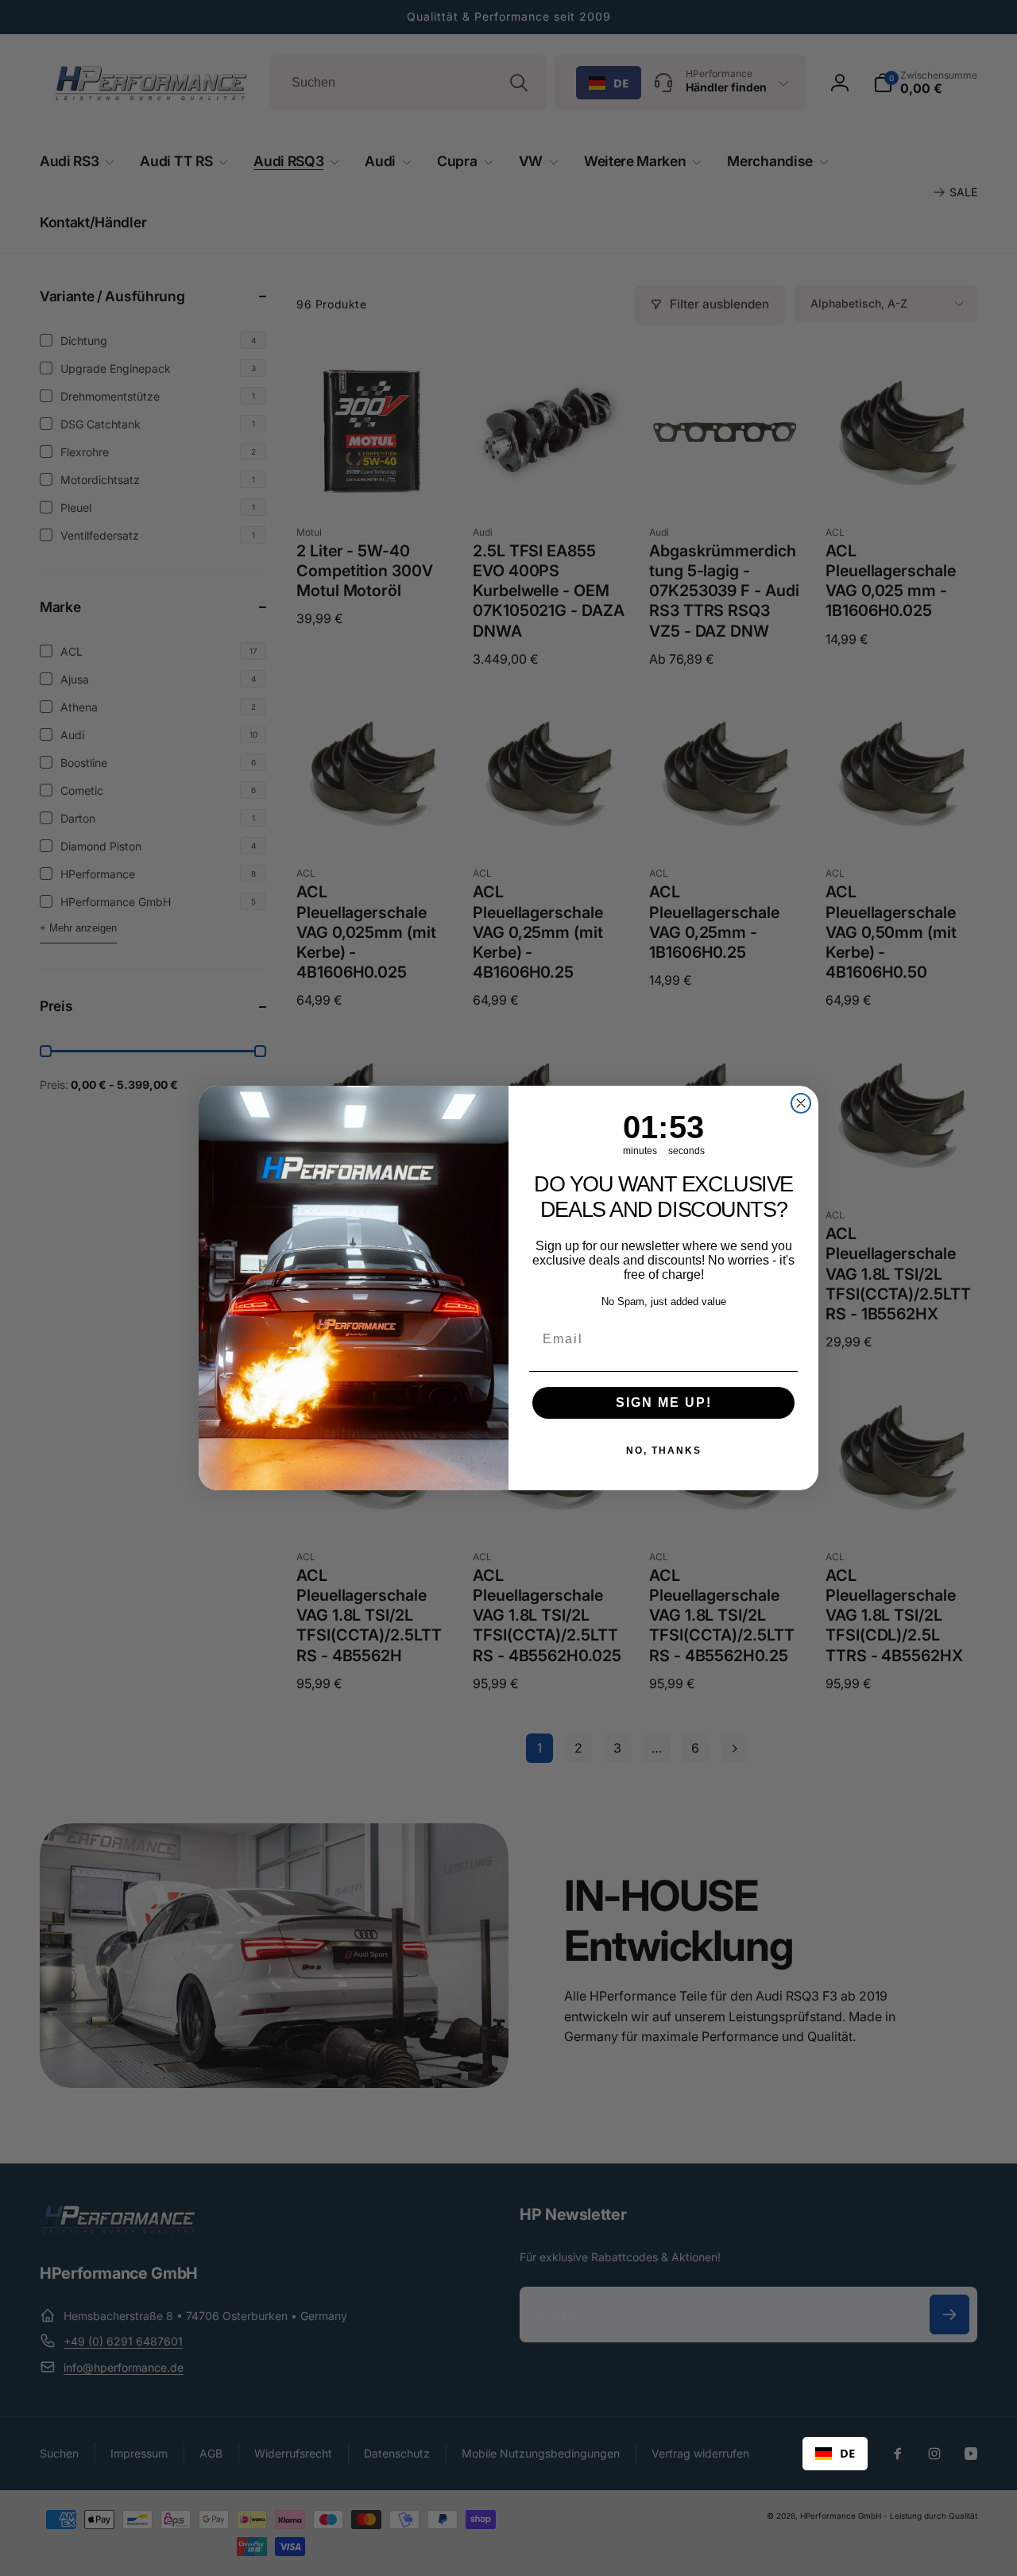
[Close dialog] (801, 1103)
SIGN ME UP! (664, 1402)
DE (847, 2453)
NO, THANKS (664, 1451)
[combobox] (835, 2454)
